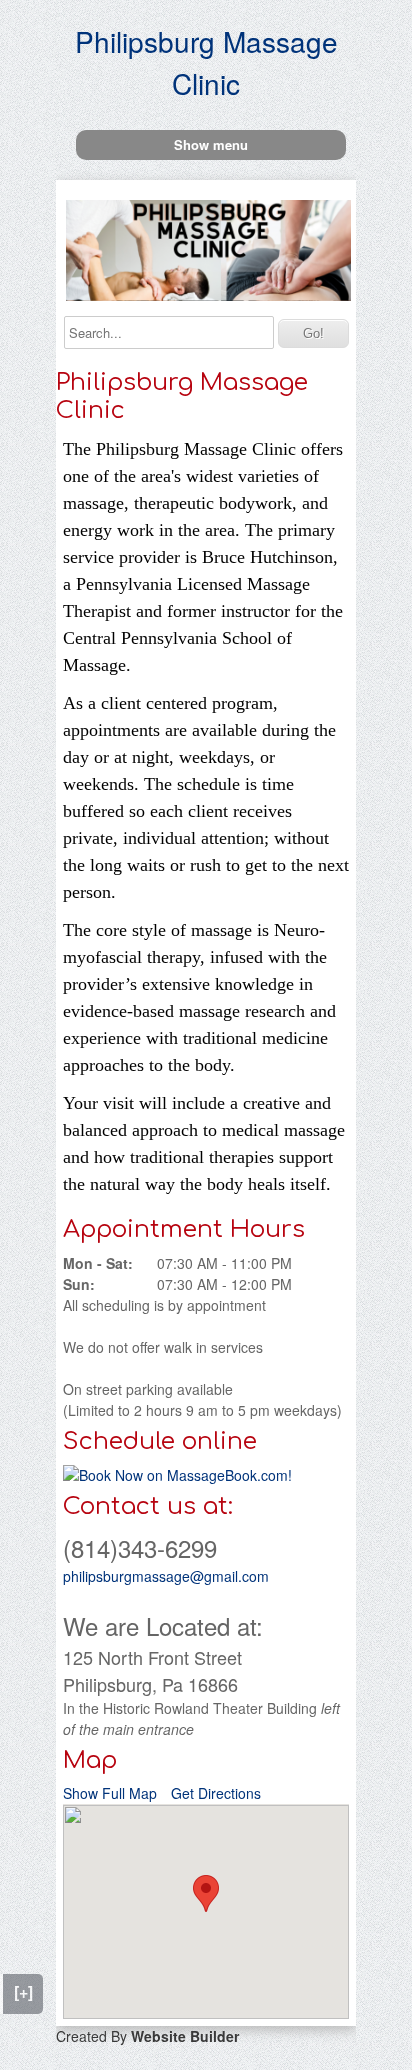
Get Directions (216, 1793)
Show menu (211, 144)
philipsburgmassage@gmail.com (166, 1576)
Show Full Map (110, 1793)
